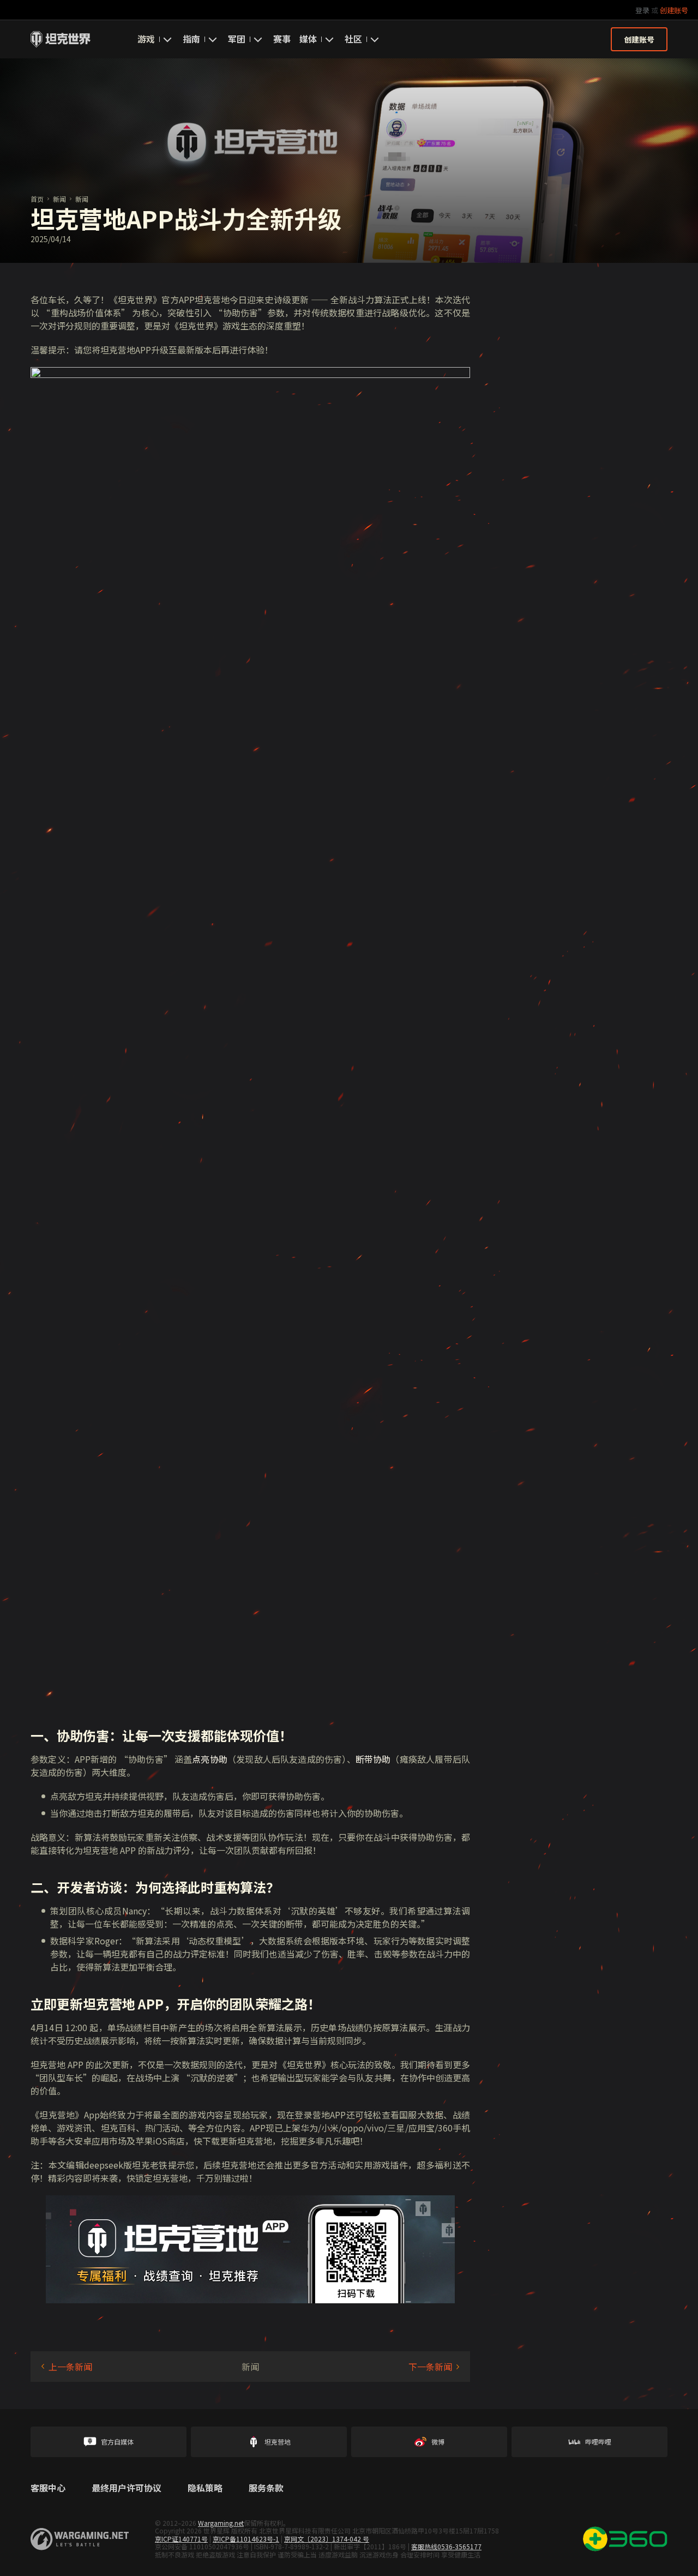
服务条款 (266, 2488)
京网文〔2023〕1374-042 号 (327, 2539)
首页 (37, 199)
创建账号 (674, 10)
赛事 (282, 39)
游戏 (146, 39)
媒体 (308, 39)
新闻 (59, 199)
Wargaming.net (221, 2523)
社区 (353, 39)
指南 (191, 39)
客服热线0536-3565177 (446, 2546)
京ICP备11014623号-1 (246, 2539)
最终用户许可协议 (127, 2488)
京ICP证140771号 (181, 2539)
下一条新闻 (430, 2367)
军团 (237, 39)
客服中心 (48, 2488)
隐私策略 (205, 2488)
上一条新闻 (70, 2367)
